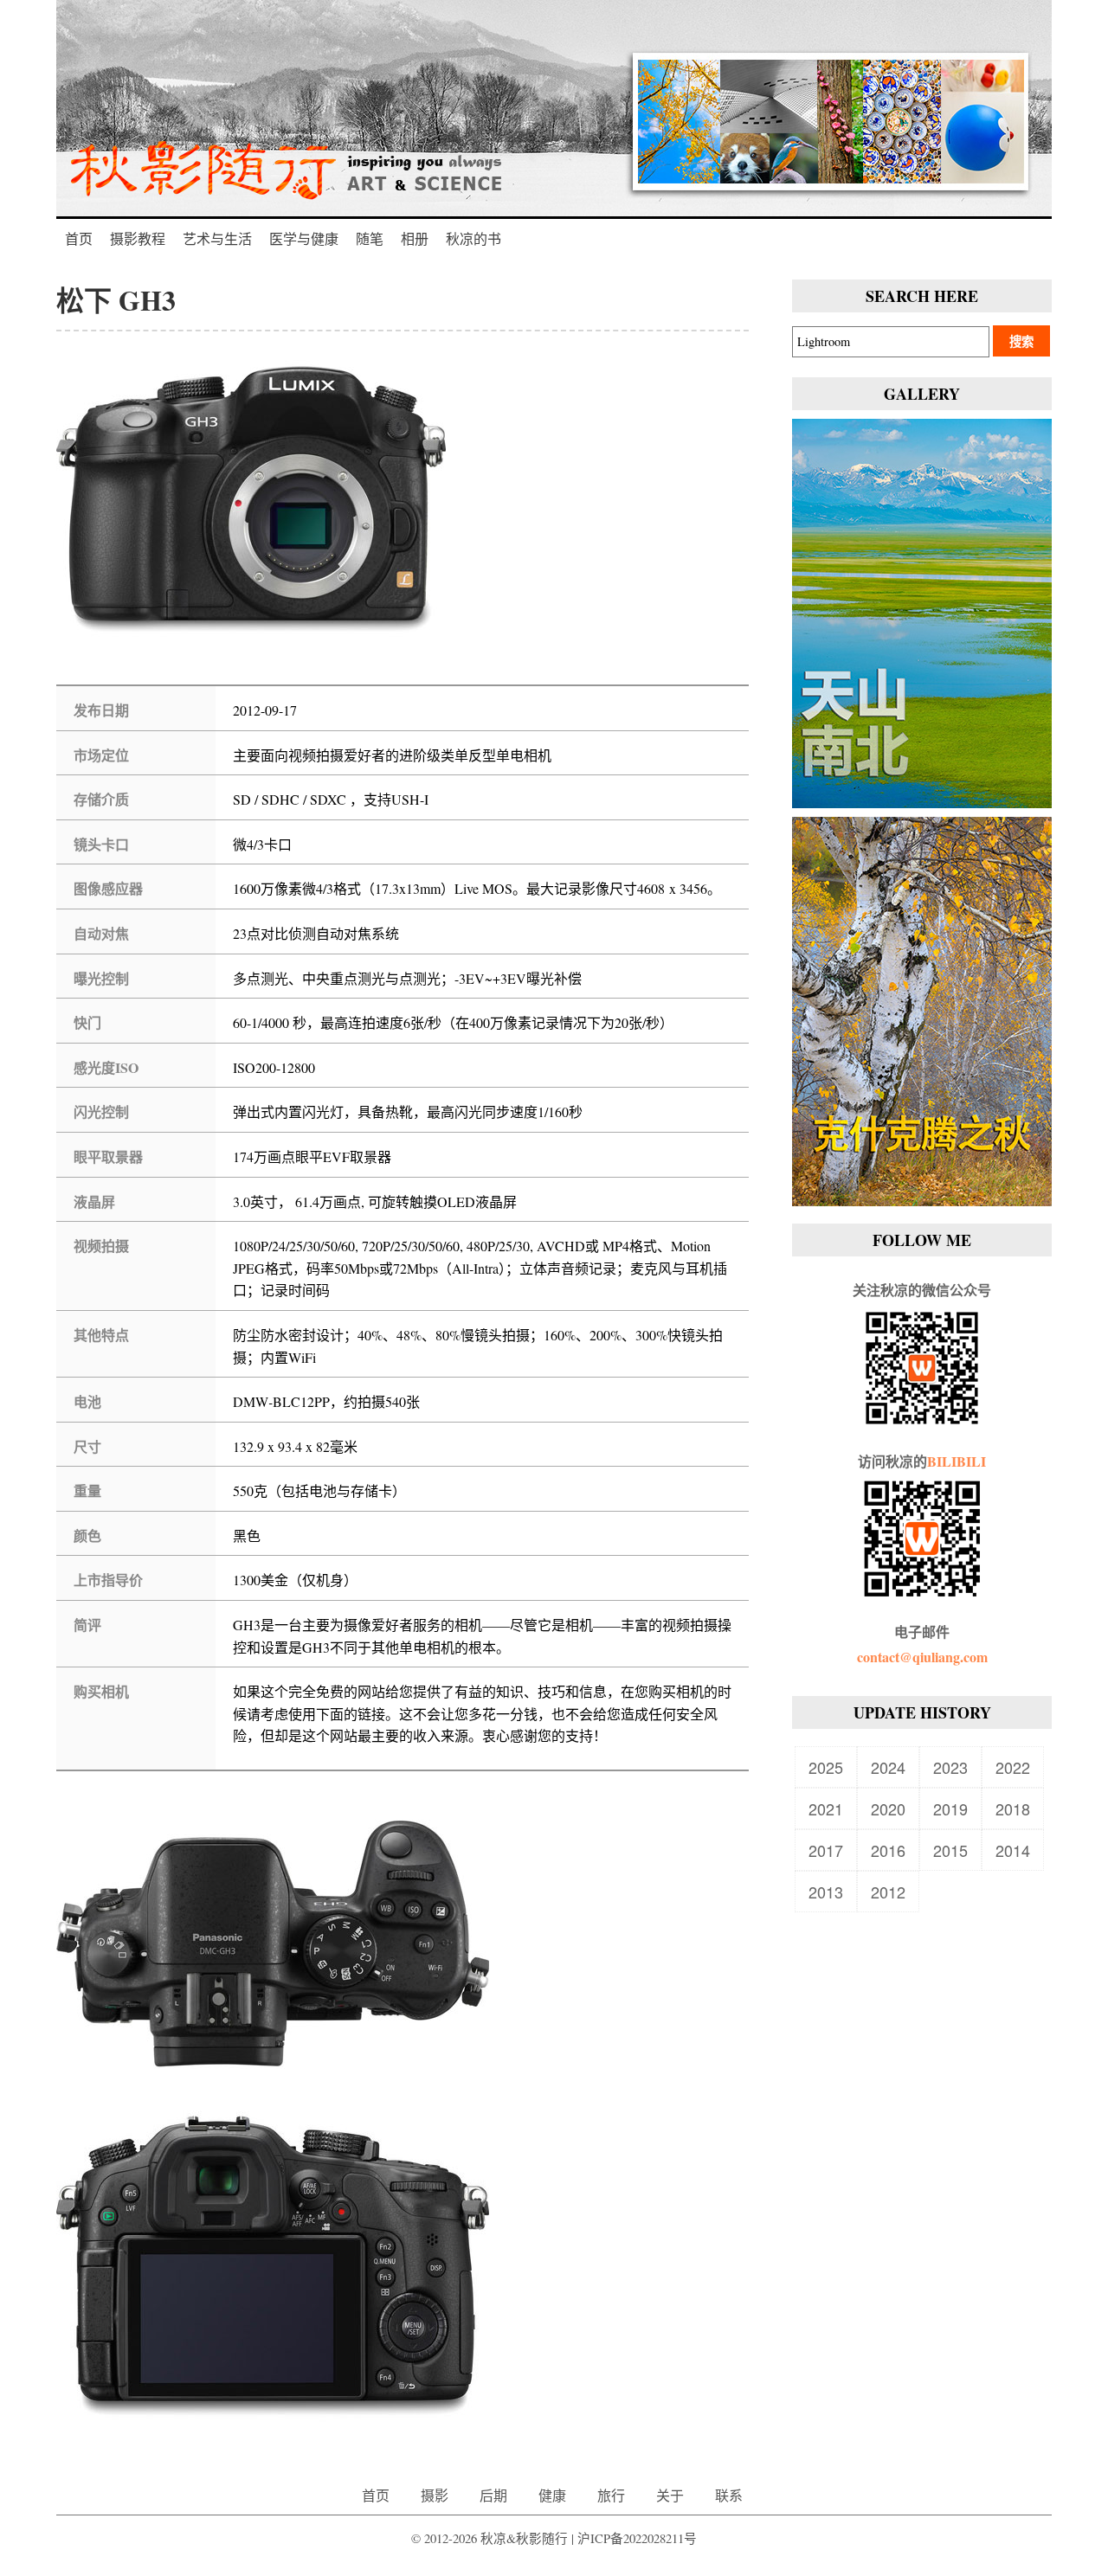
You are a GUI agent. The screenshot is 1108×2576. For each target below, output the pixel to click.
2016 (888, 1850)
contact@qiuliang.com (922, 1657)
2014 (1013, 1850)
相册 (415, 238)
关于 (670, 2495)
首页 (79, 238)
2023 (950, 1767)
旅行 (611, 2495)
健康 (552, 2495)
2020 (888, 1808)
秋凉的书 (473, 238)
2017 (826, 1850)
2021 (826, 1808)
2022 (1013, 1767)
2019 (950, 1808)
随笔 (370, 238)
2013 (826, 1892)
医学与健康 (304, 238)
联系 (729, 2495)
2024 (888, 1767)
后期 (493, 2495)
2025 (826, 1767)
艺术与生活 (217, 238)
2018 (1013, 1808)
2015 (950, 1850)
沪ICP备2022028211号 (637, 2538)
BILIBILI (957, 1461)
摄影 (435, 2495)
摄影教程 (138, 238)
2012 (888, 1892)
